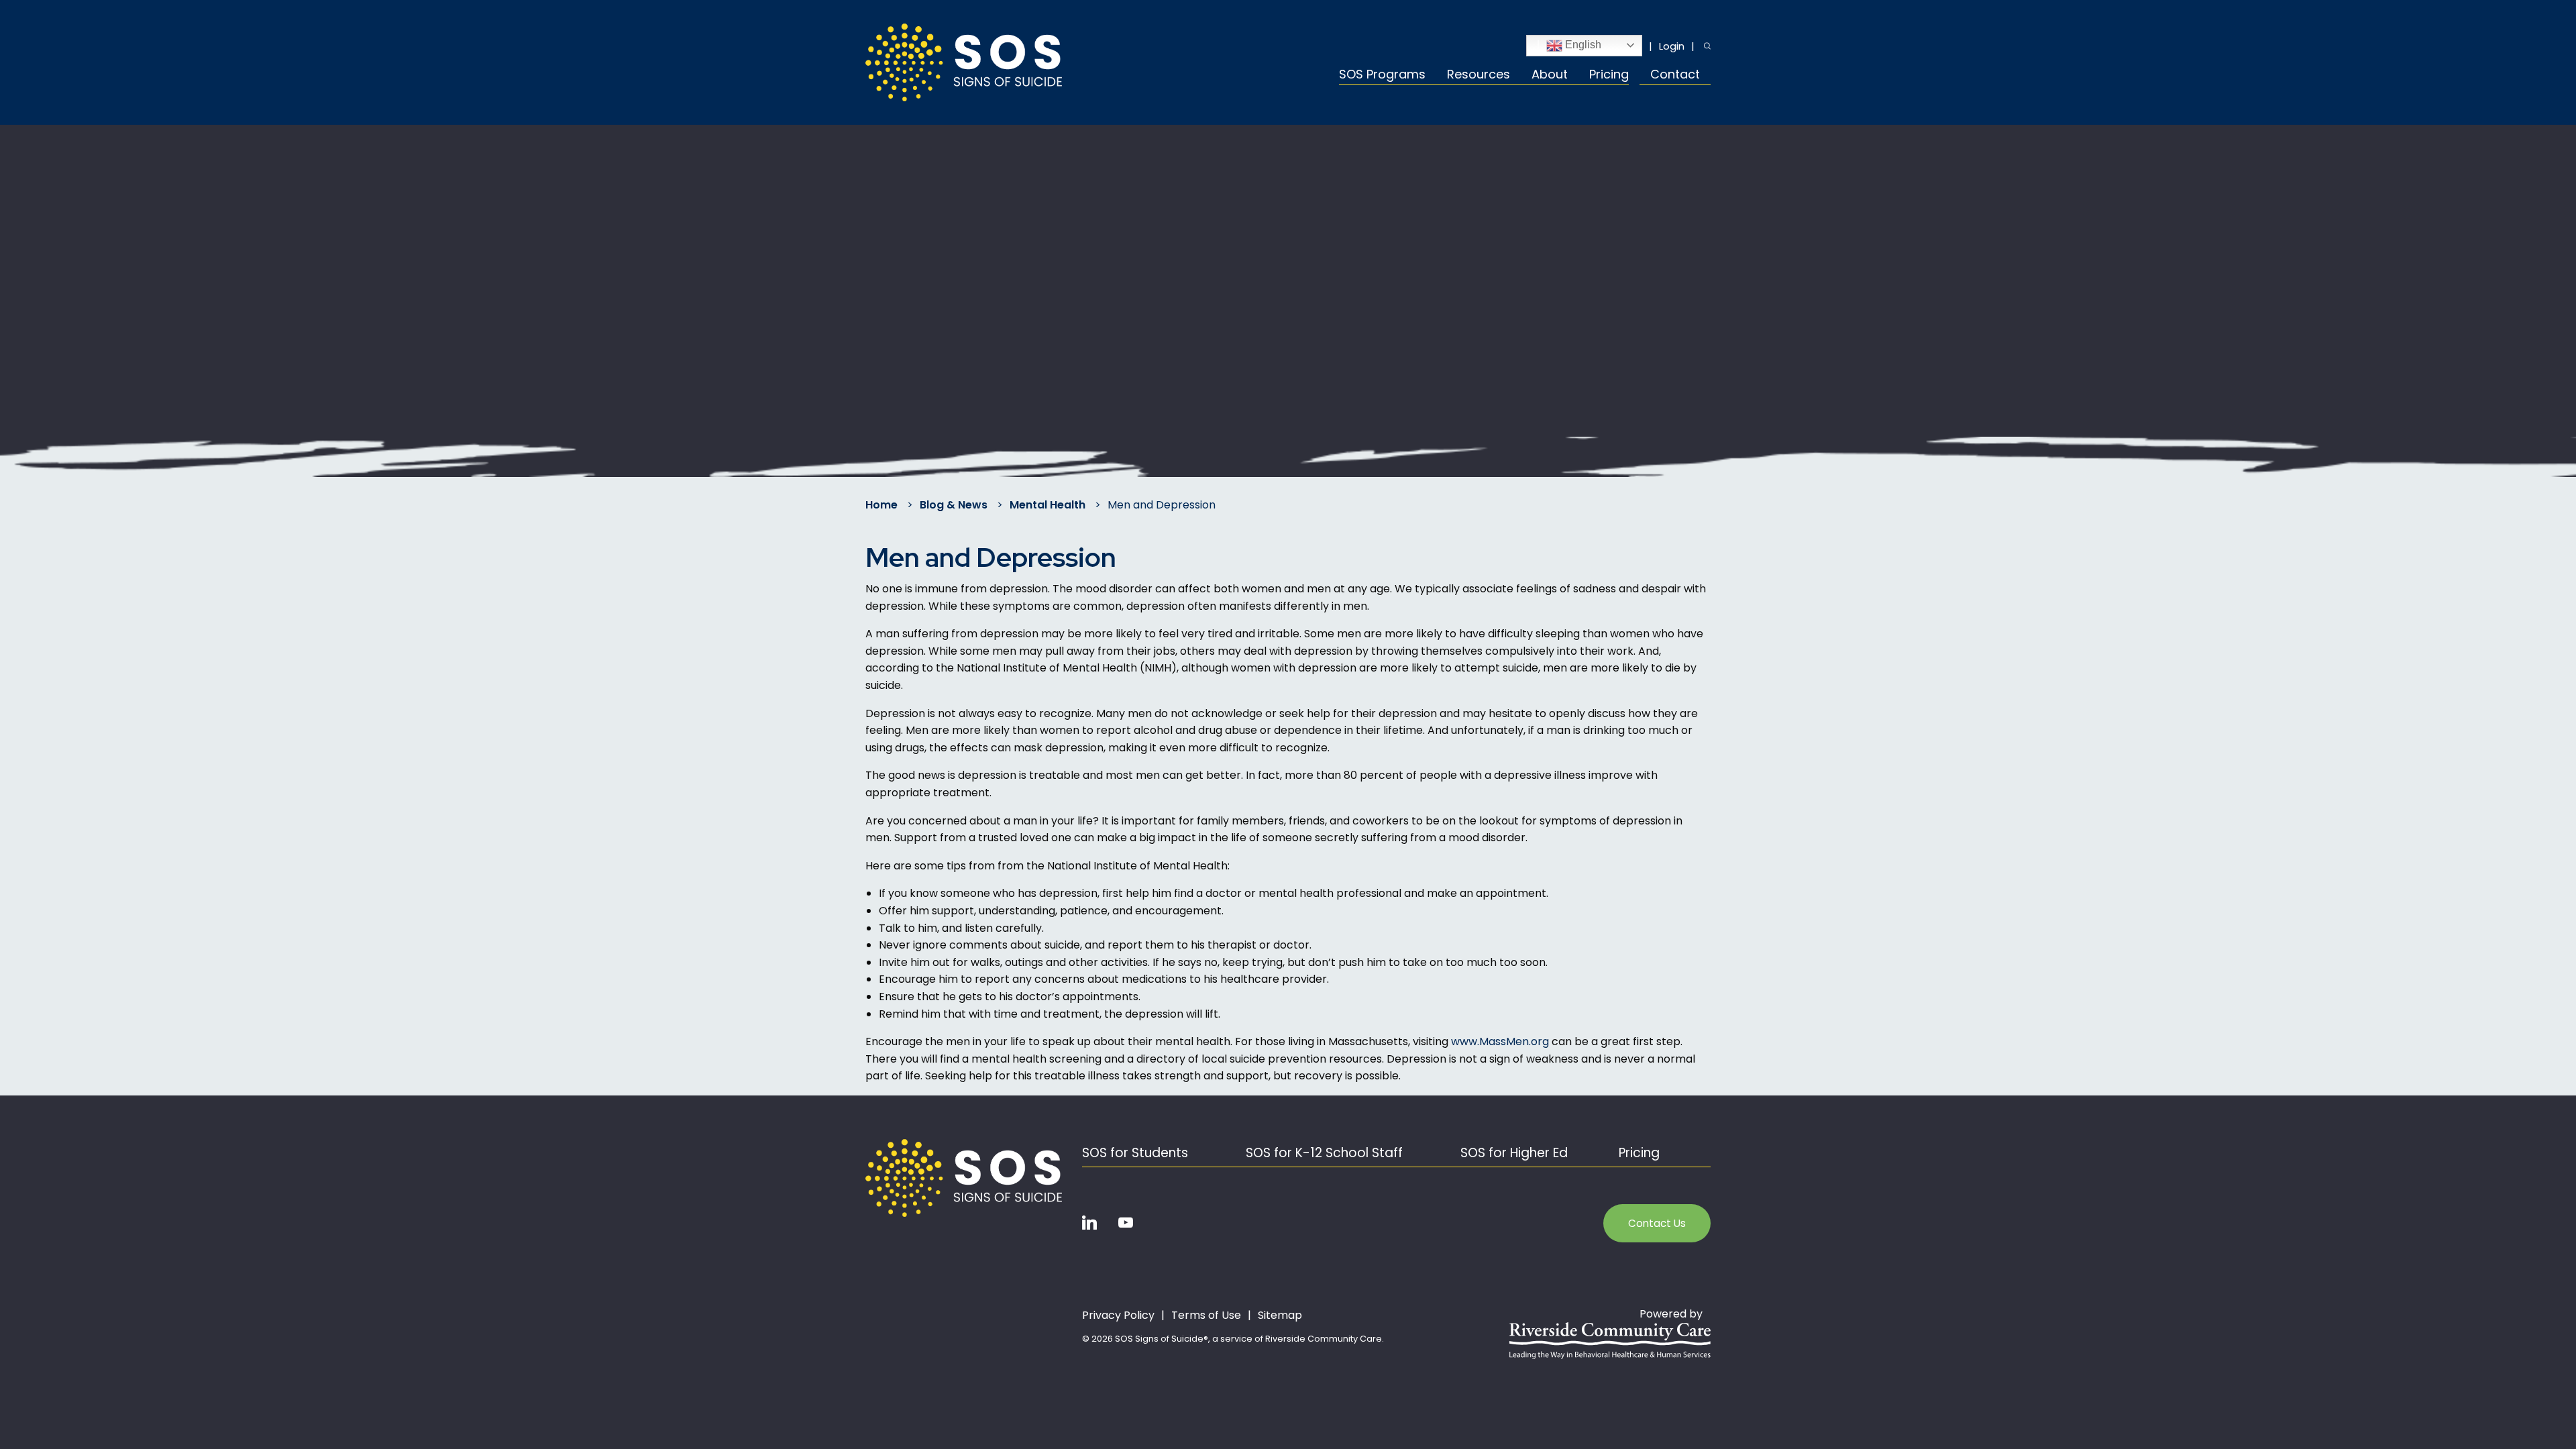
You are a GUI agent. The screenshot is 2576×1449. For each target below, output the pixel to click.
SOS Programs (1382, 75)
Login (1672, 46)
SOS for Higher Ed (1514, 1153)
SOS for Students (1135, 1153)
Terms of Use (1206, 1316)
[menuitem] (1388, 76)
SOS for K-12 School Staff (1324, 1153)
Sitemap (1280, 1316)
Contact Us (1657, 1223)
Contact (1675, 75)
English (1582, 45)
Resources (1479, 75)
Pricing (1609, 75)
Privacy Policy (1118, 1316)
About (1550, 75)
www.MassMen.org (1500, 1041)
